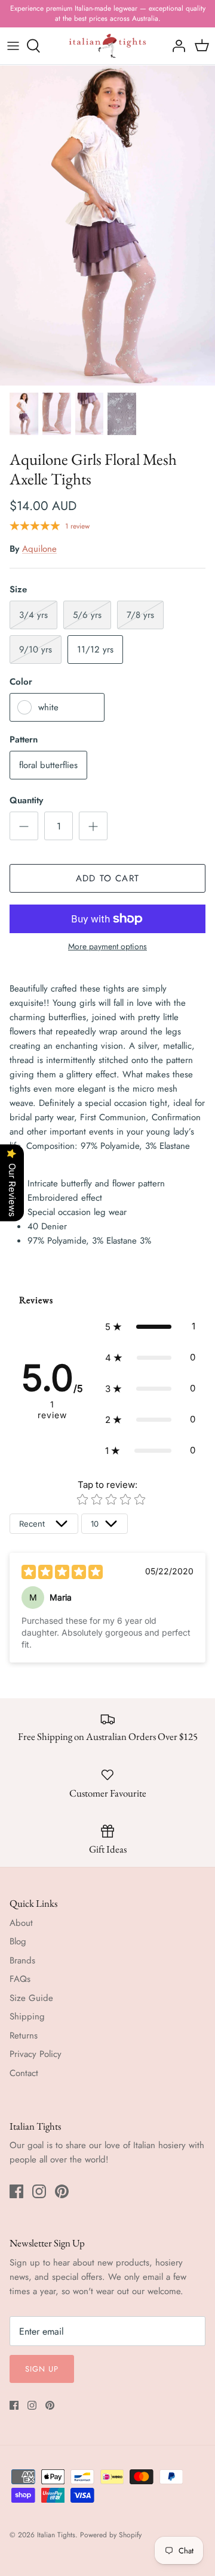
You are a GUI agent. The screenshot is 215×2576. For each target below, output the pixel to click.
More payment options (107, 947)
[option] (107, 225)
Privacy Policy (36, 2054)
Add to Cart (107, 878)
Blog (18, 1941)
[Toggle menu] (13, 46)
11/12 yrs (95, 650)
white (48, 707)
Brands (22, 1960)
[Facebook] (16, 2191)
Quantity (26, 801)
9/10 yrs (36, 650)
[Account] (176, 46)
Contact (24, 2073)
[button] (150, 1326)
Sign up (42, 2369)
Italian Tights (56, 2535)
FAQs (20, 1979)
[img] (62, 1572)
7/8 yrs (140, 615)
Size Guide (31, 1998)
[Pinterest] (62, 2191)
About (21, 1923)
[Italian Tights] (107, 46)
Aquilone (39, 549)
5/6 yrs (87, 615)
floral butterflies (48, 765)
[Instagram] (39, 2191)
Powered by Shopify (111, 2535)
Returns (24, 2036)
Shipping (27, 2016)
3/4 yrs (33, 615)
